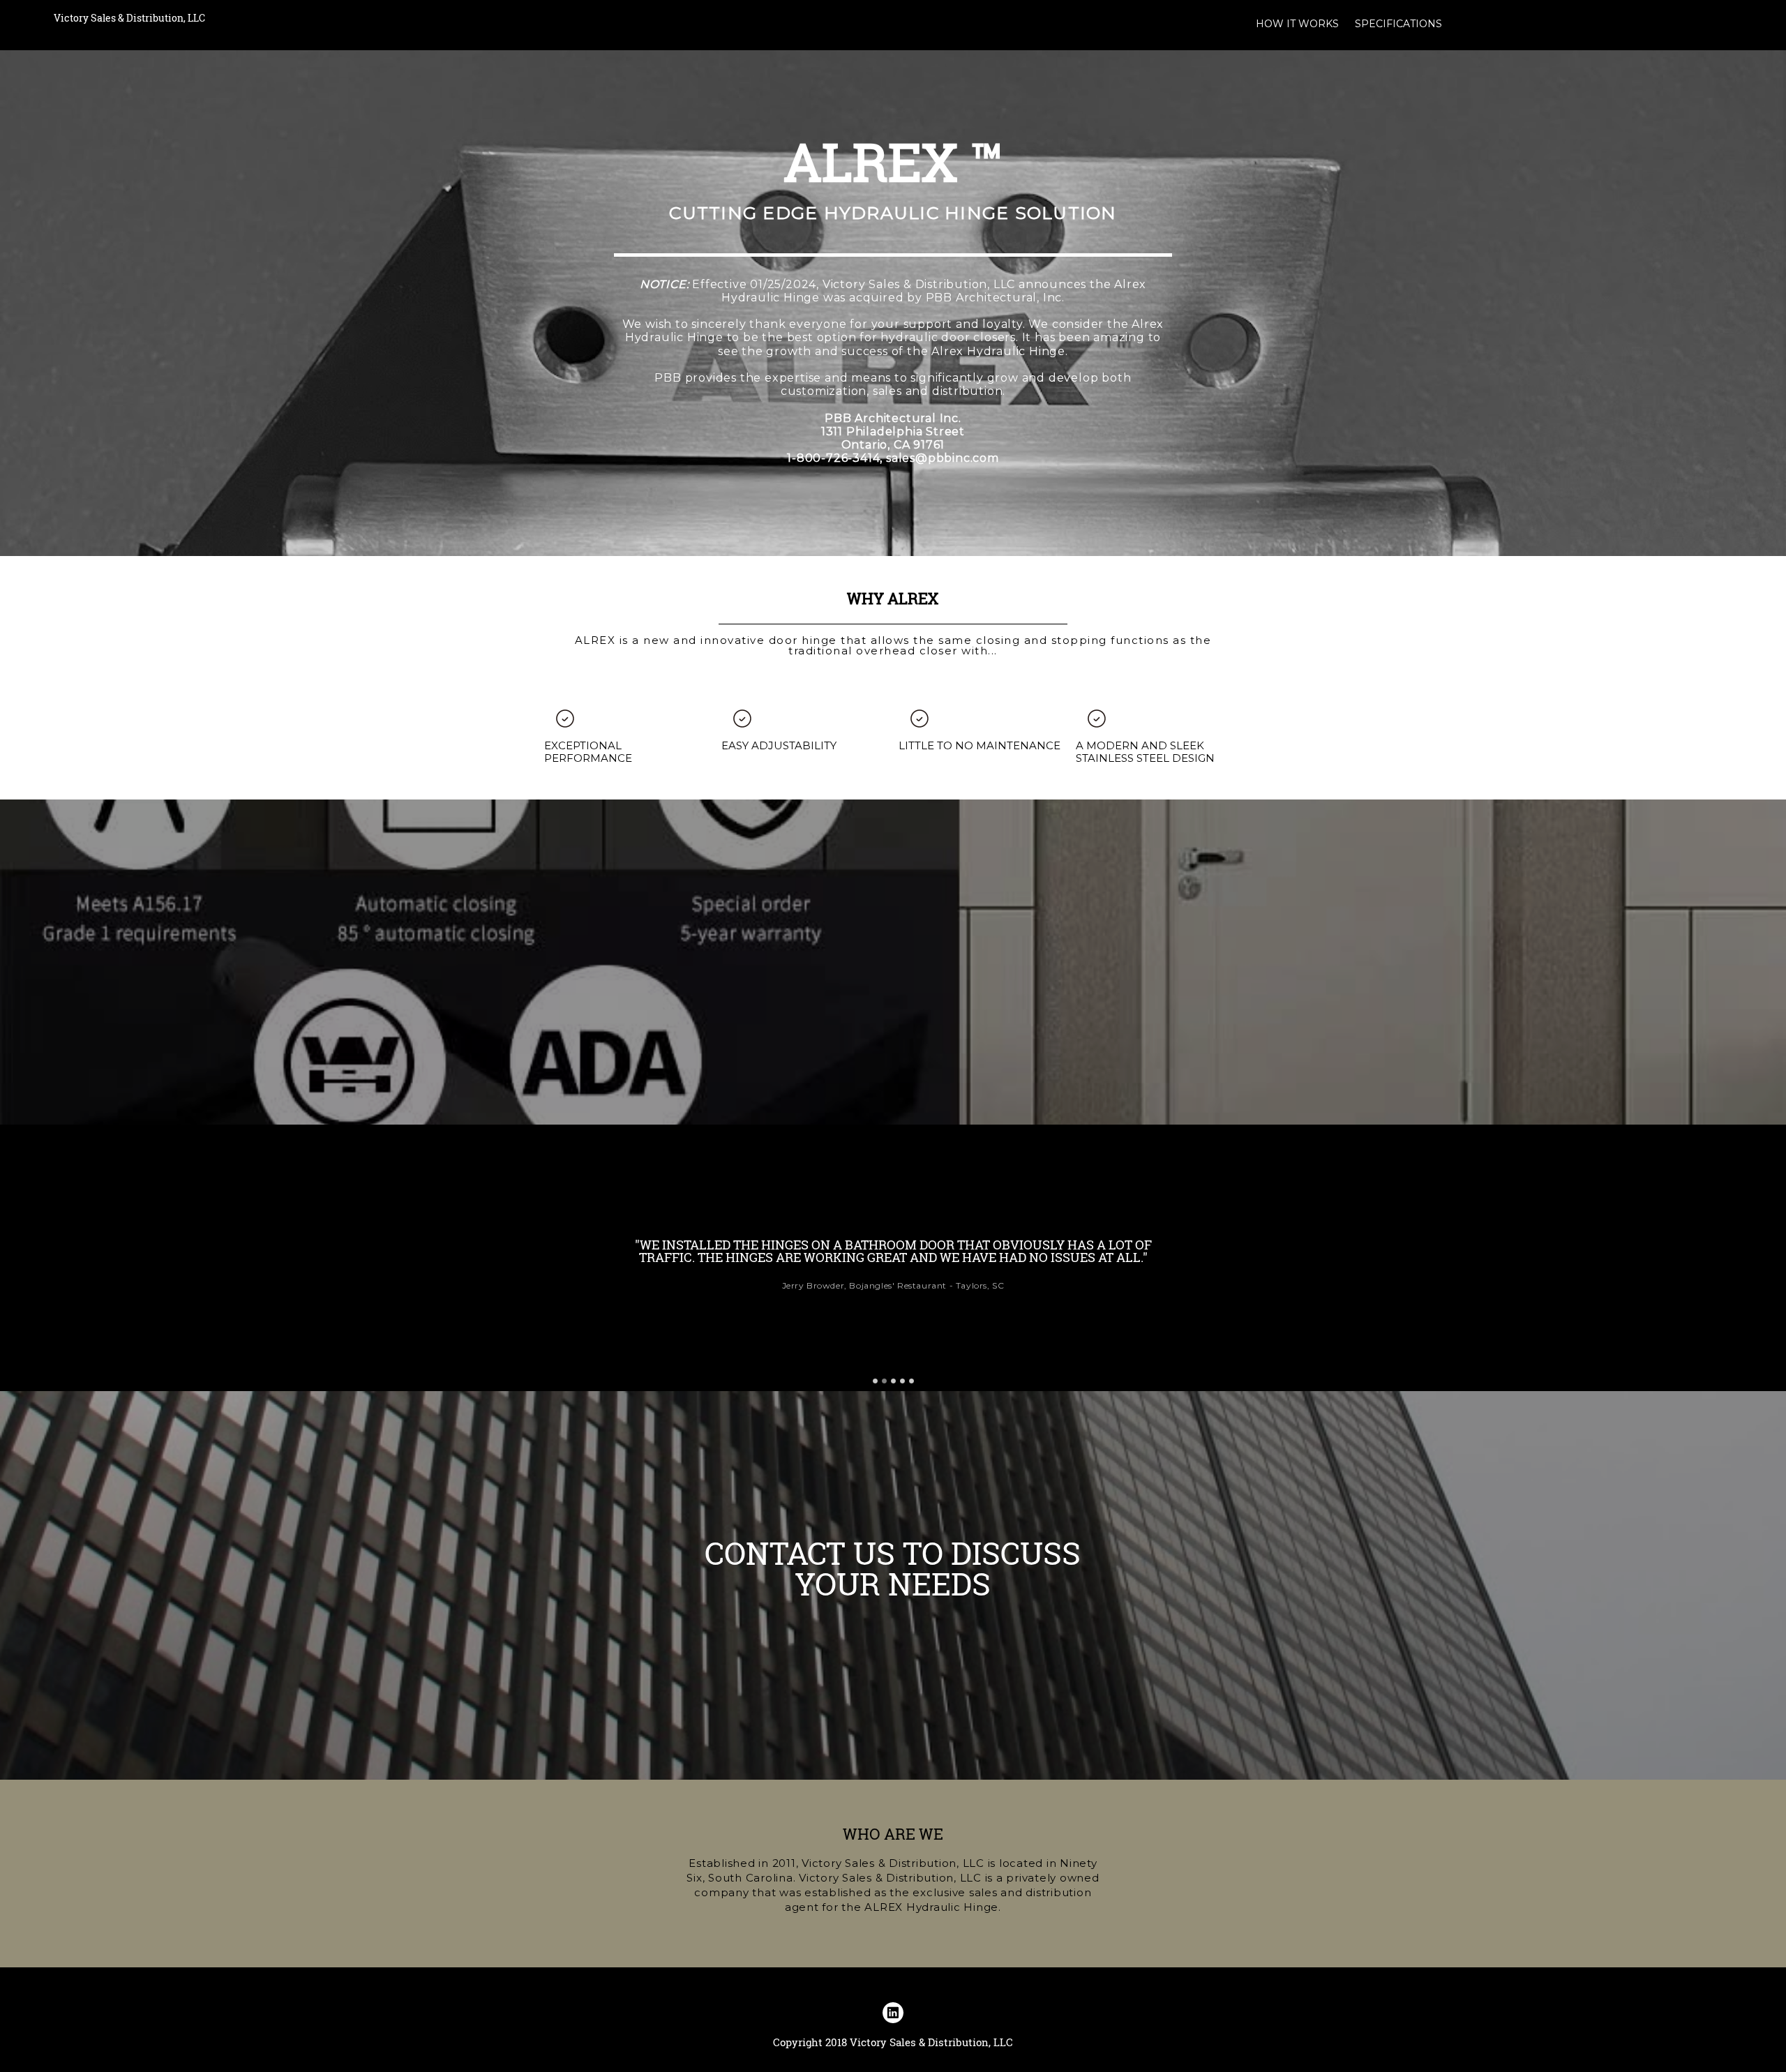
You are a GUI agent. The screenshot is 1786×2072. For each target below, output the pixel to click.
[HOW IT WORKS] (1297, 36)
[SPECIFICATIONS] (1398, 36)
